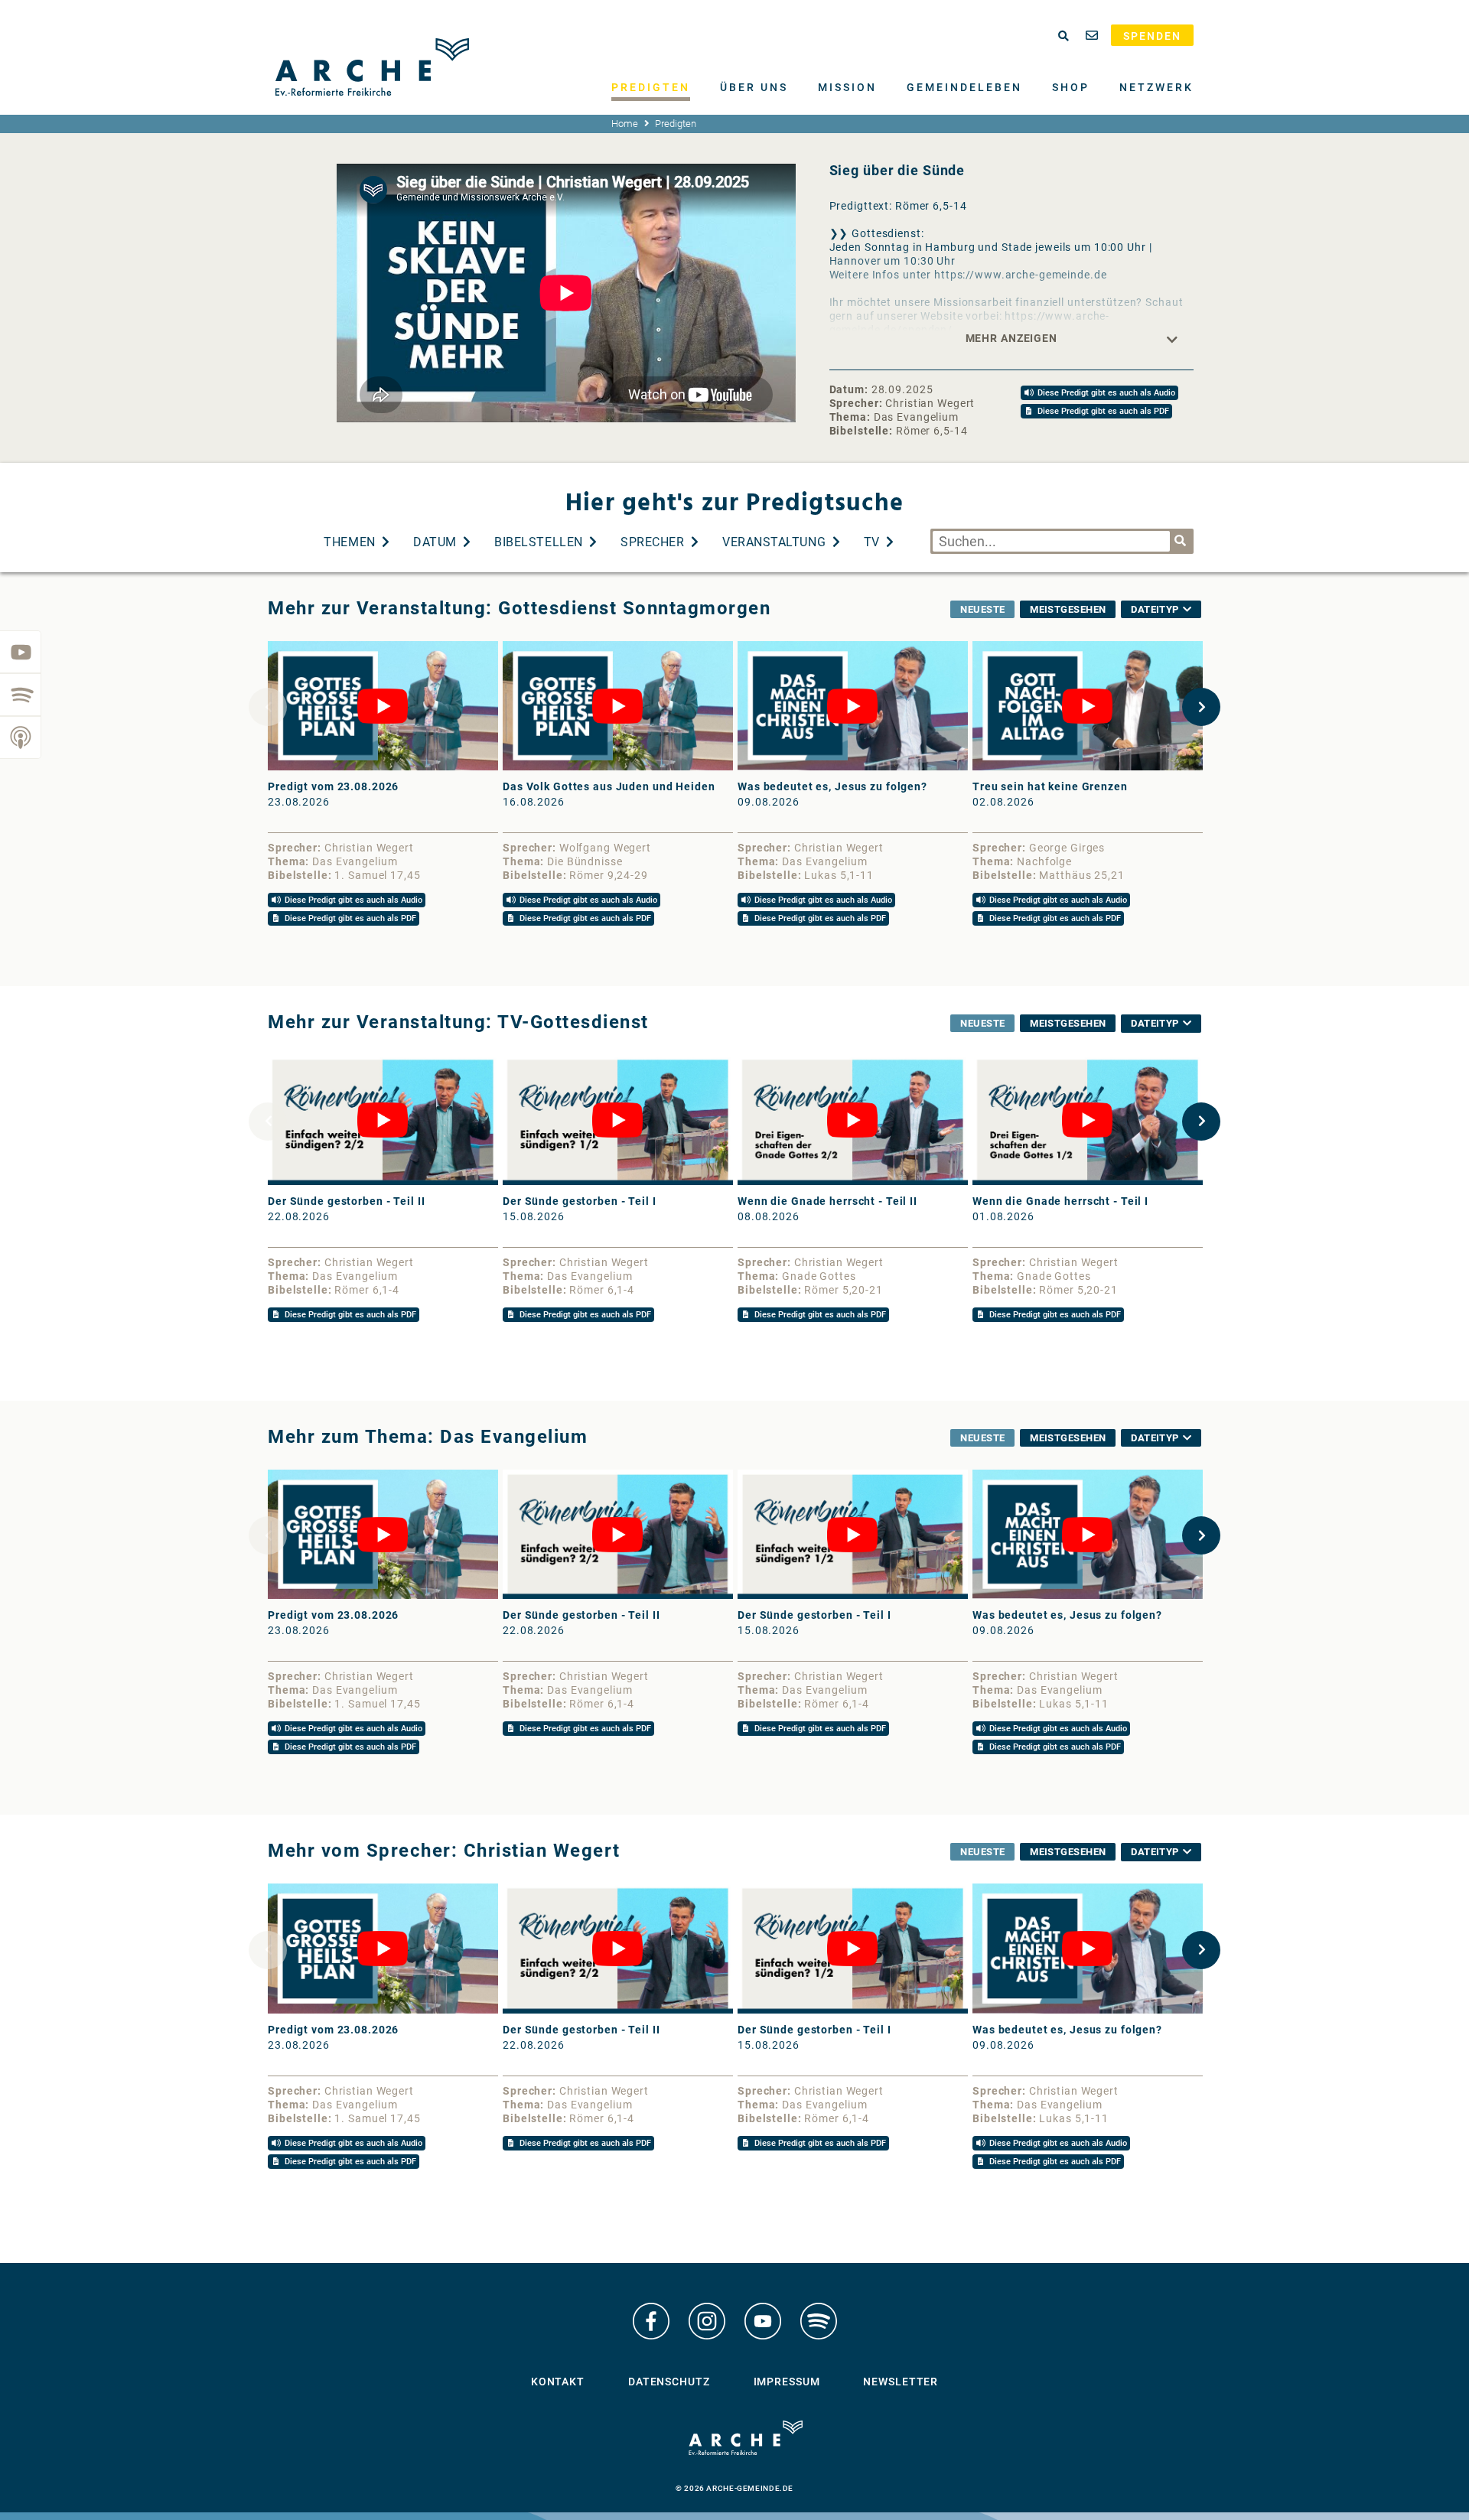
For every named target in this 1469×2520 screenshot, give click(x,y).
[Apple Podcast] (21, 737)
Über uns (754, 87)
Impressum (787, 2382)
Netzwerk (1156, 87)
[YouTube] (21, 652)
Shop (1071, 87)
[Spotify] (21, 695)
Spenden (1152, 36)
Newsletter (901, 2382)
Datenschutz (669, 2382)
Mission (847, 87)
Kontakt (558, 2382)
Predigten (651, 87)
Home (625, 124)
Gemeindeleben (964, 87)
